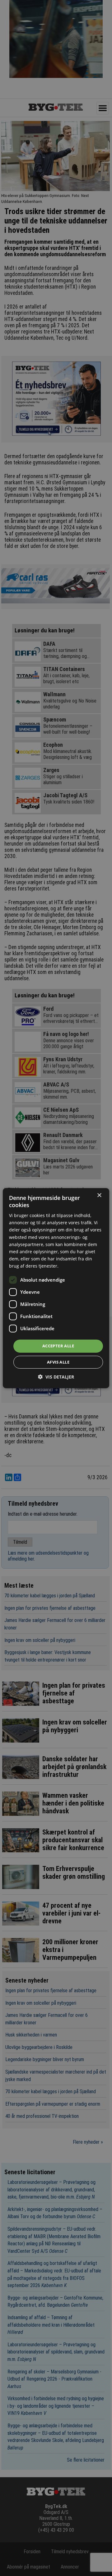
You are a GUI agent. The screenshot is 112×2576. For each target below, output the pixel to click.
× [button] (99, 1195)
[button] (56, 1377)
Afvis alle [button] (58, 1362)
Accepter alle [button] (58, 1346)
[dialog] (56, 1288)
